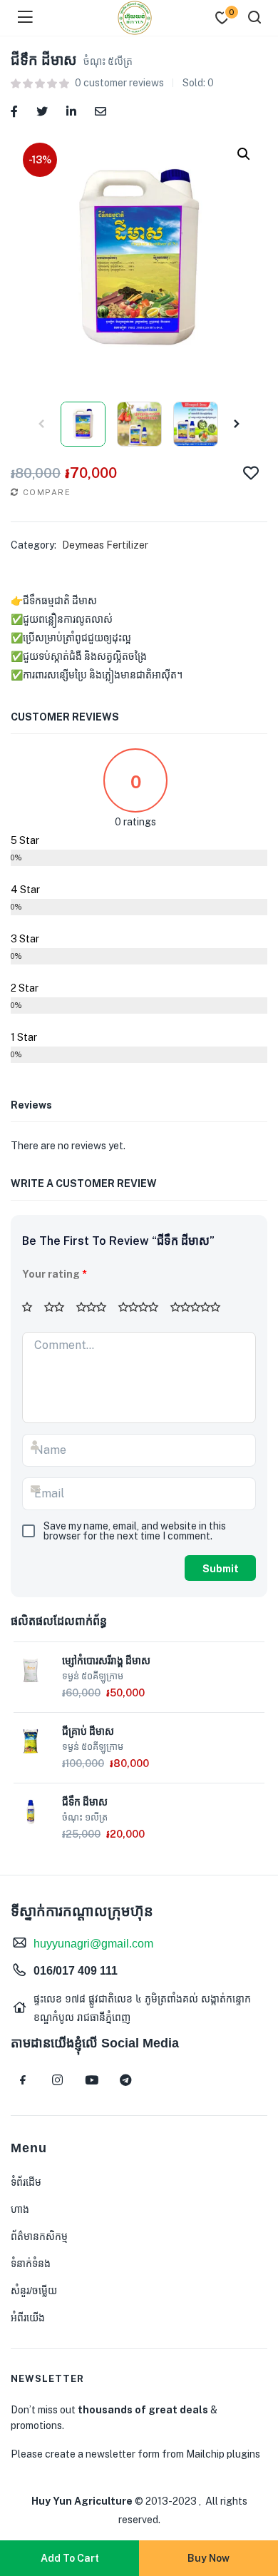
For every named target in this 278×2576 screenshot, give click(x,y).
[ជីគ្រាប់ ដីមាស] (31, 1740)
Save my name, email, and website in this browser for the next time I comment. (135, 1531)
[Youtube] (91, 2080)
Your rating (55, 1274)
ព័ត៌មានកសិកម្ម (39, 2236)
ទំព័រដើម (26, 2182)
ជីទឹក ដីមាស (85, 1802)
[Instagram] (57, 2080)
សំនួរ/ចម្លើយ (34, 2291)
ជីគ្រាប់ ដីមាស (88, 1731)
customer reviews (119, 83)
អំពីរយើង (28, 2318)
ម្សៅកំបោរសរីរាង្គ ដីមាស (106, 1661)
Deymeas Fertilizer (105, 545)
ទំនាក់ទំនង (31, 2264)
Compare (47, 492)
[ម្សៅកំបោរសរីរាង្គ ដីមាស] (31, 1669)
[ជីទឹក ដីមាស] (14, 110)
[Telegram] (125, 2080)
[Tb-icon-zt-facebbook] (23, 2080)
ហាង (20, 2209)
